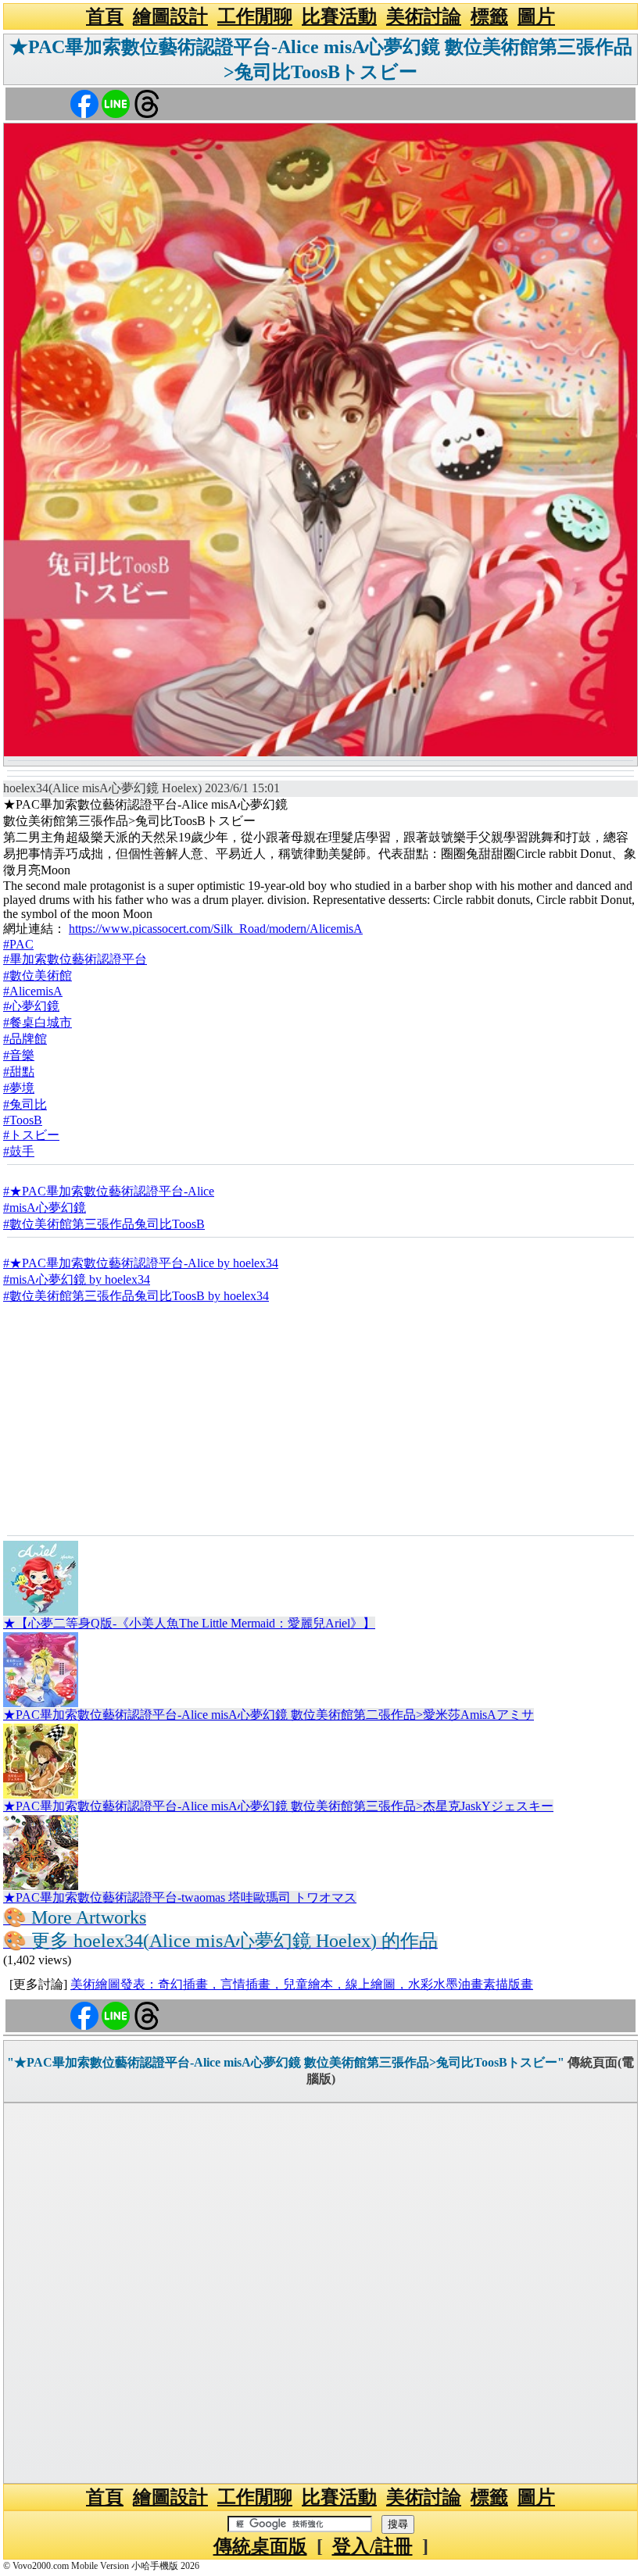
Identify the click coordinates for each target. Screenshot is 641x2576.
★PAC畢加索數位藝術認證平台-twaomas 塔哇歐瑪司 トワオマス (180, 1897)
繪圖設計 (170, 16)
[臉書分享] (84, 103)
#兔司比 (25, 1104)
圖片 (536, 16)
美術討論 (424, 16)
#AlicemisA (33, 991)
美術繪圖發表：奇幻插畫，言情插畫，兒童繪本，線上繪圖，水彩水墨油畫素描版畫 (302, 1984)
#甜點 (19, 1072)
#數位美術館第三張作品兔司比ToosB (104, 1224)
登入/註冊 (372, 2546)
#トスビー (31, 1135)
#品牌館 (25, 1039)
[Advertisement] (320, 1418)
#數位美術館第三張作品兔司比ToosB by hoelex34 (136, 1296)
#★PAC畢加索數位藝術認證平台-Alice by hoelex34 (141, 1263)
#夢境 (19, 1088)
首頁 (105, 16)
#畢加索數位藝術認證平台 (75, 959)
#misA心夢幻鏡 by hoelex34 (77, 1279)
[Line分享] (116, 103)
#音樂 (19, 1055)
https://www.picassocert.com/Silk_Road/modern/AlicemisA (216, 929)
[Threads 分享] (147, 103)
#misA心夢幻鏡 (45, 1208)
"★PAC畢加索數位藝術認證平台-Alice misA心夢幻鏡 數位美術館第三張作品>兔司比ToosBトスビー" (286, 2062)
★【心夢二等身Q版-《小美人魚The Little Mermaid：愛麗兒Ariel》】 (189, 1623)
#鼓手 (19, 1151)
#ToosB (23, 1120)
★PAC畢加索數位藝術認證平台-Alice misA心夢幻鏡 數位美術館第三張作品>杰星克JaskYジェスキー (278, 1806)
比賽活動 (339, 16)
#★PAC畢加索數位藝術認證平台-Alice (109, 1191)
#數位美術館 (38, 975)
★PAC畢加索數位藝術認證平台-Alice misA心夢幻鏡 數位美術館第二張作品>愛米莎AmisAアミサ (269, 1715)
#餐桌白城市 (38, 1022)
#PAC (18, 944)
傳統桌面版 (260, 2546)
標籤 (489, 16)
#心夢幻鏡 (31, 1006)
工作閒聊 (255, 16)
